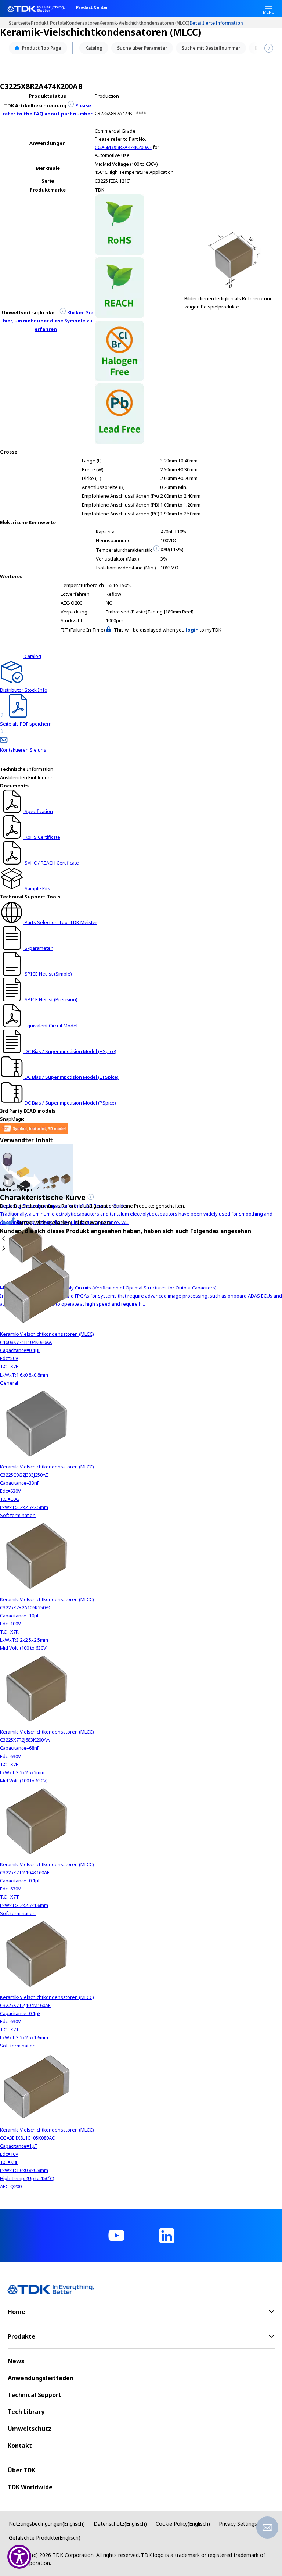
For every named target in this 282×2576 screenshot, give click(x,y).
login (192, 630)
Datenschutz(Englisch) (120, 2524)
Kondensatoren (83, 23)
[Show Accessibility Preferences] (19, 2557)
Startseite (20, 23)
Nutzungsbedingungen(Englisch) (47, 2524)
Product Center (92, 8)
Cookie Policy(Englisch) (183, 2524)
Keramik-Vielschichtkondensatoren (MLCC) (144, 23)
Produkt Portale (48, 23)
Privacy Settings (238, 2524)
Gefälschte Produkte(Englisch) (45, 2538)
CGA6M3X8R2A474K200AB (123, 147)
